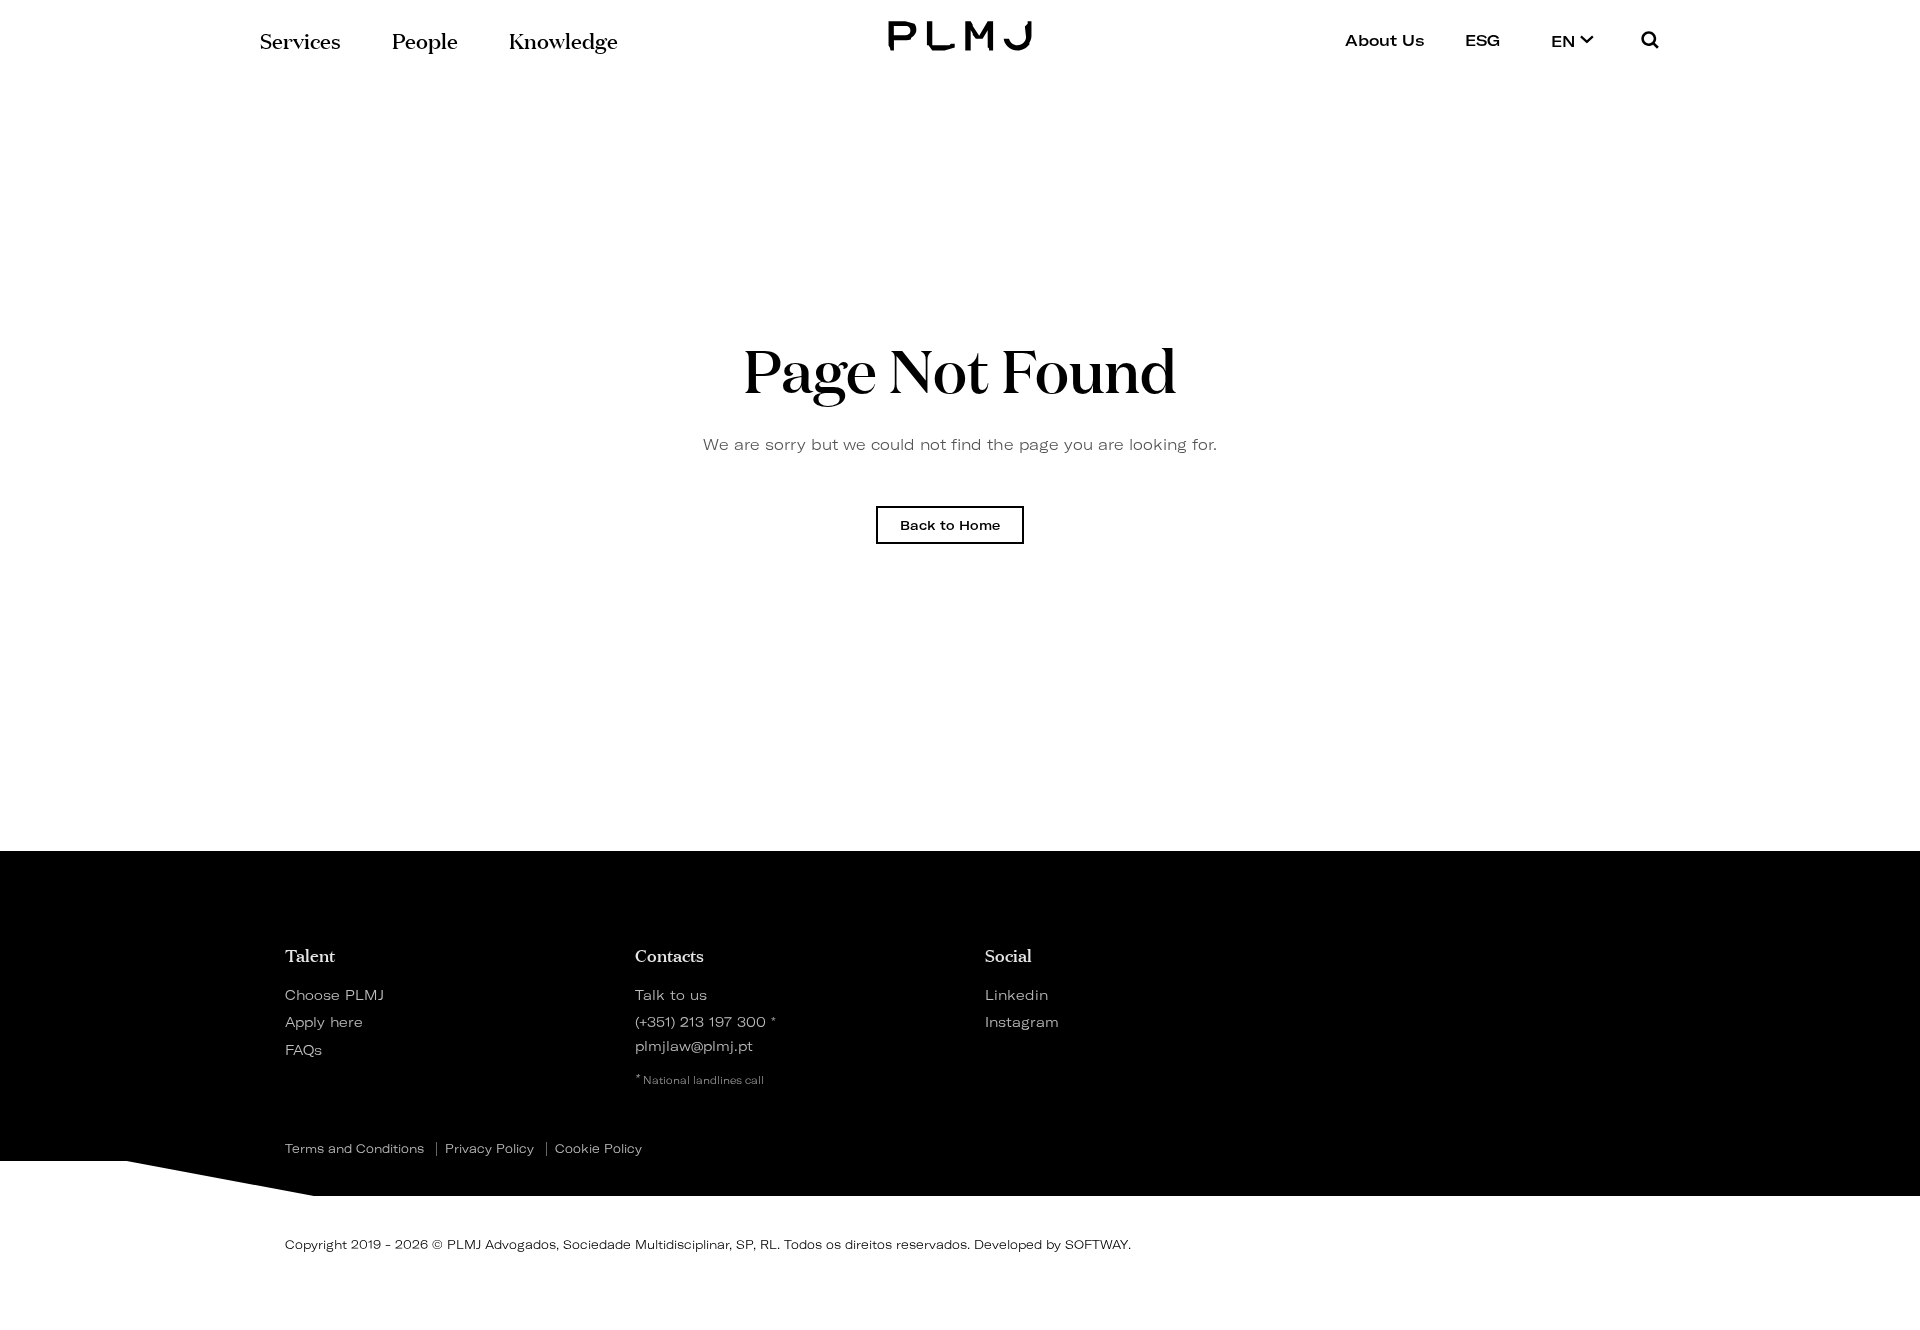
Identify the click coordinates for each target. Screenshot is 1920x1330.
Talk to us (671, 994)
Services (300, 39)
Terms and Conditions (354, 1149)
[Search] (1650, 39)
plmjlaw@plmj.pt (694, 1045)
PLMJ (960, 33)
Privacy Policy (489, 1149)
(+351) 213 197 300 (700, 1021)
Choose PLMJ (334, 994)
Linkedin (1016, 994)
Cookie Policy (598, 1149)
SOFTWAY (1096, 1244)
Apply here (324, 1021)
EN (1565, 41)
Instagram (1022, 1021)
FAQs (303, 1049)
